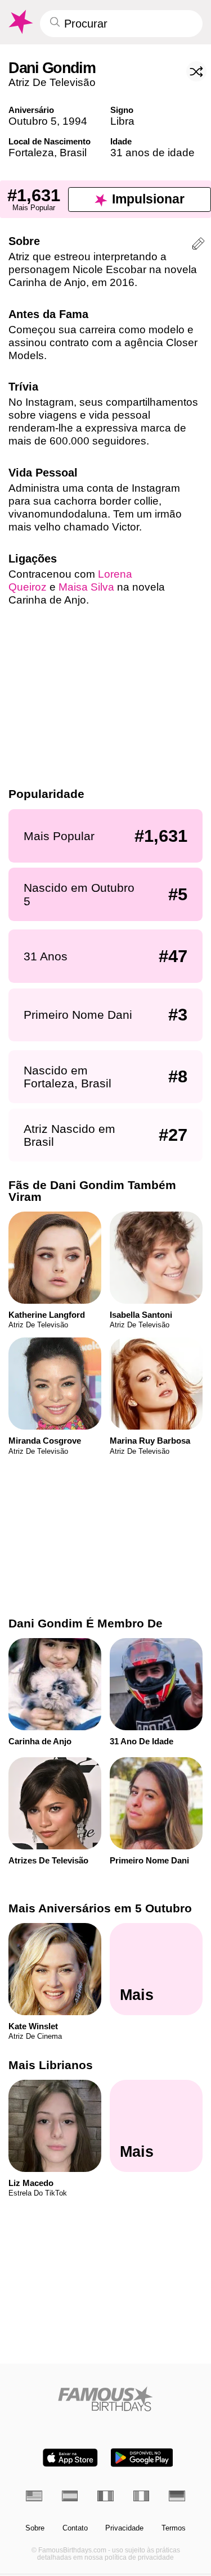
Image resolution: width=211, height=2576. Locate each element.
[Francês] (105, 2496)
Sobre (35, 2528)
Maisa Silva (86, 587)
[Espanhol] (70, 2496)
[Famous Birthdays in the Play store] (142, 2458)
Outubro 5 (33, 121)
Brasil (73, 153)
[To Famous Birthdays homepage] (20, 22)
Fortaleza (31, 153)
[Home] (105, 2399)
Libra (122, 121)
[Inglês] (34, 2496)
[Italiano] (142, 2496)
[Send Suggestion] (198, 245)
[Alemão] (177, 2496)
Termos (174, 2528)
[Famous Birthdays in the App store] (70, 2458)
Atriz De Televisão (52, 82)
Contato (75, 2528)
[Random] (196, 71)
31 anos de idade (152, 153)
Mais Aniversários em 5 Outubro (100, 1908)
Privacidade (124, 2528)
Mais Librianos (51, 2065)
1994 (75, 121)
